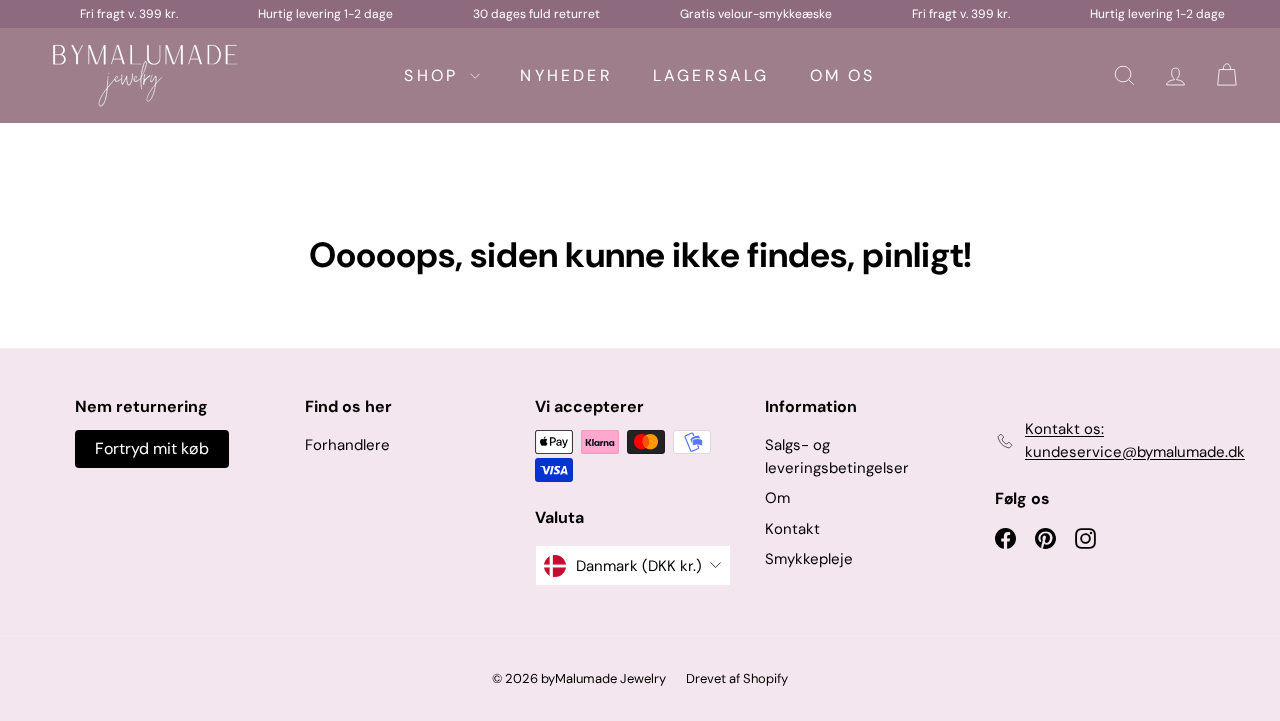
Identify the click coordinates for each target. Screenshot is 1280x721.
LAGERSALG (711, 75)
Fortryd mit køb (152, 448)
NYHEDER (566, 75)
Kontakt (792, 529)
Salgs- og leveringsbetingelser (837, 456)
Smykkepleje (809, 559)
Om (777, 498)
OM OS (843, 75)
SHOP (434, 75)
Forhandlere (347, 445)
